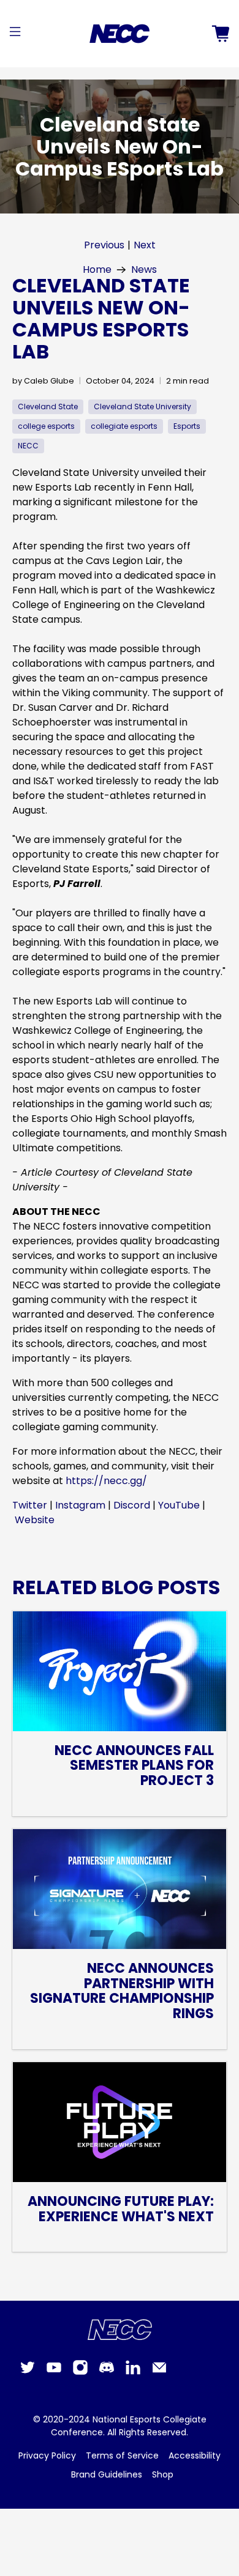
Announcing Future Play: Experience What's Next (121, 2209)
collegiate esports (124, 426)
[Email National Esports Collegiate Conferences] (159, 2372)
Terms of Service (122, 2455)
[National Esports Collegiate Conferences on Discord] (107, 2372)
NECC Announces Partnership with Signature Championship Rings (122, 1991)
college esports (46, 426)
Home (97, 270)
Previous (104, 245)
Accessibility (195, 2455)
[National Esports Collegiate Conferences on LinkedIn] (133, 2372)
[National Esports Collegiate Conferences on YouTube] (54, 2372)
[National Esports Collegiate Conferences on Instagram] (80, 2372)
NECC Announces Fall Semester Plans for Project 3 (134, 1766)
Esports (187, 426)
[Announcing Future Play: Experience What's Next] (120, 2122)
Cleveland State (48, 406)
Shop (163, 2474)
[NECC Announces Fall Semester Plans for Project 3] (120, 1671)
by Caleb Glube (43, 381)
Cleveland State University (142, 406)
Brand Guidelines (107, 2474)
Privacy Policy (47, 2455)
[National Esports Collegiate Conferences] (120, 34)
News (144, 270)
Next (145, 245)
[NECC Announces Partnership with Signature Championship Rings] (120, 1889)
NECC (28, 446)
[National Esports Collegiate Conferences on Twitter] (28, 2372)
